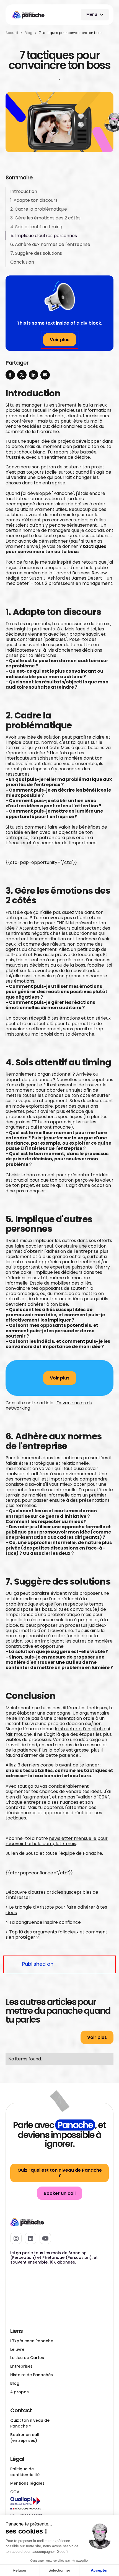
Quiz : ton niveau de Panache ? (30, 2423)
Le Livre (17, 2349)
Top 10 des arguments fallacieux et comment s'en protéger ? (56, 1935)
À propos (20, 2392)
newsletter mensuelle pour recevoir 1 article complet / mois (57, 1841)
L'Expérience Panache (32, 2341)
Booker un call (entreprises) (25, 2438)
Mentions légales (27, 2483)
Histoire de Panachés (32, 2375)
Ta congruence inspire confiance (45, 1922)
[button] (95, 15)
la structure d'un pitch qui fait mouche (58, 1731)
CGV (15, 2492)
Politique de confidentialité (25, 2472)
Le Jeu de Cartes (27, 2358)
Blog (15, 2383)
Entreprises (21, 2366)
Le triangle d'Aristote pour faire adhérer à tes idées (56, 1910)
